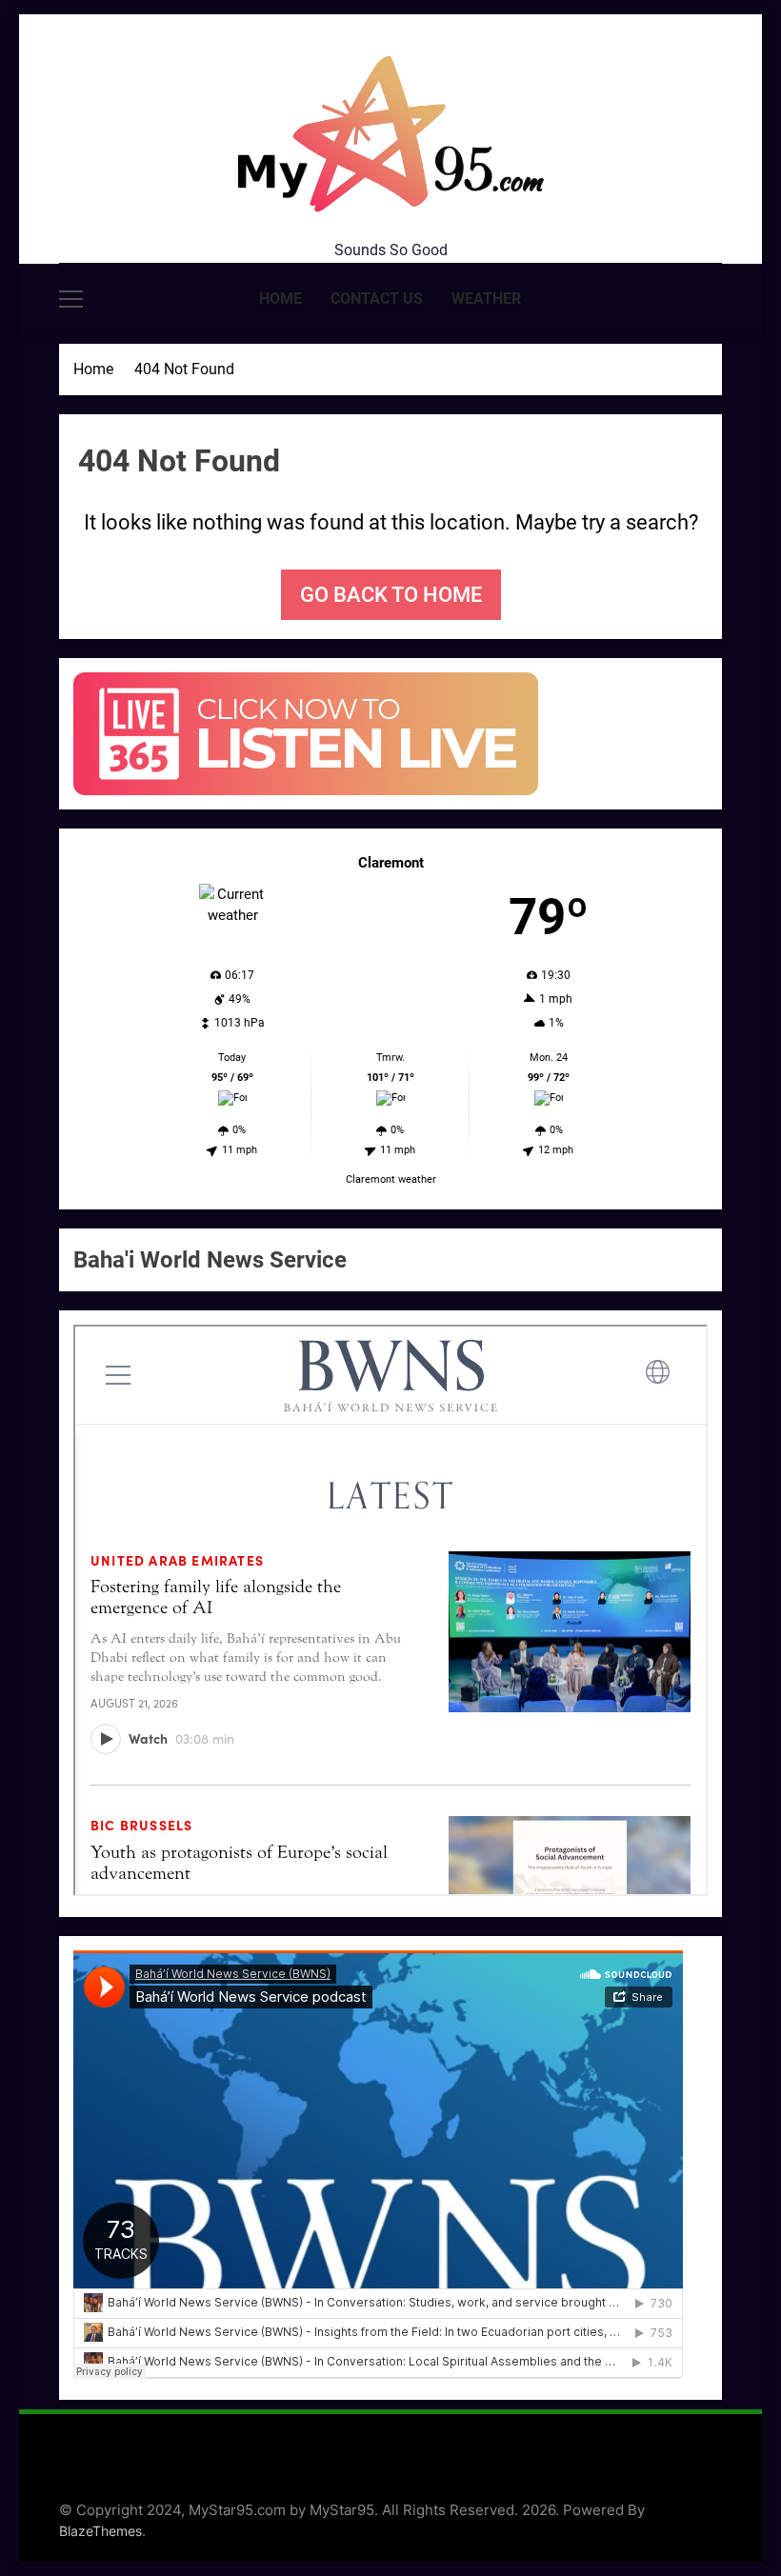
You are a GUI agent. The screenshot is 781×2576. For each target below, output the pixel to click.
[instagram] (93, 155)
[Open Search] (716, 299)
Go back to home (391, 595)
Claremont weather (391, 1179)
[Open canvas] (71, 299)
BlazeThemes (100, 2531)
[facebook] (70, 155)
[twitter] (116, 155)
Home (280, 299)
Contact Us (377, 299)
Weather (486, 299)
